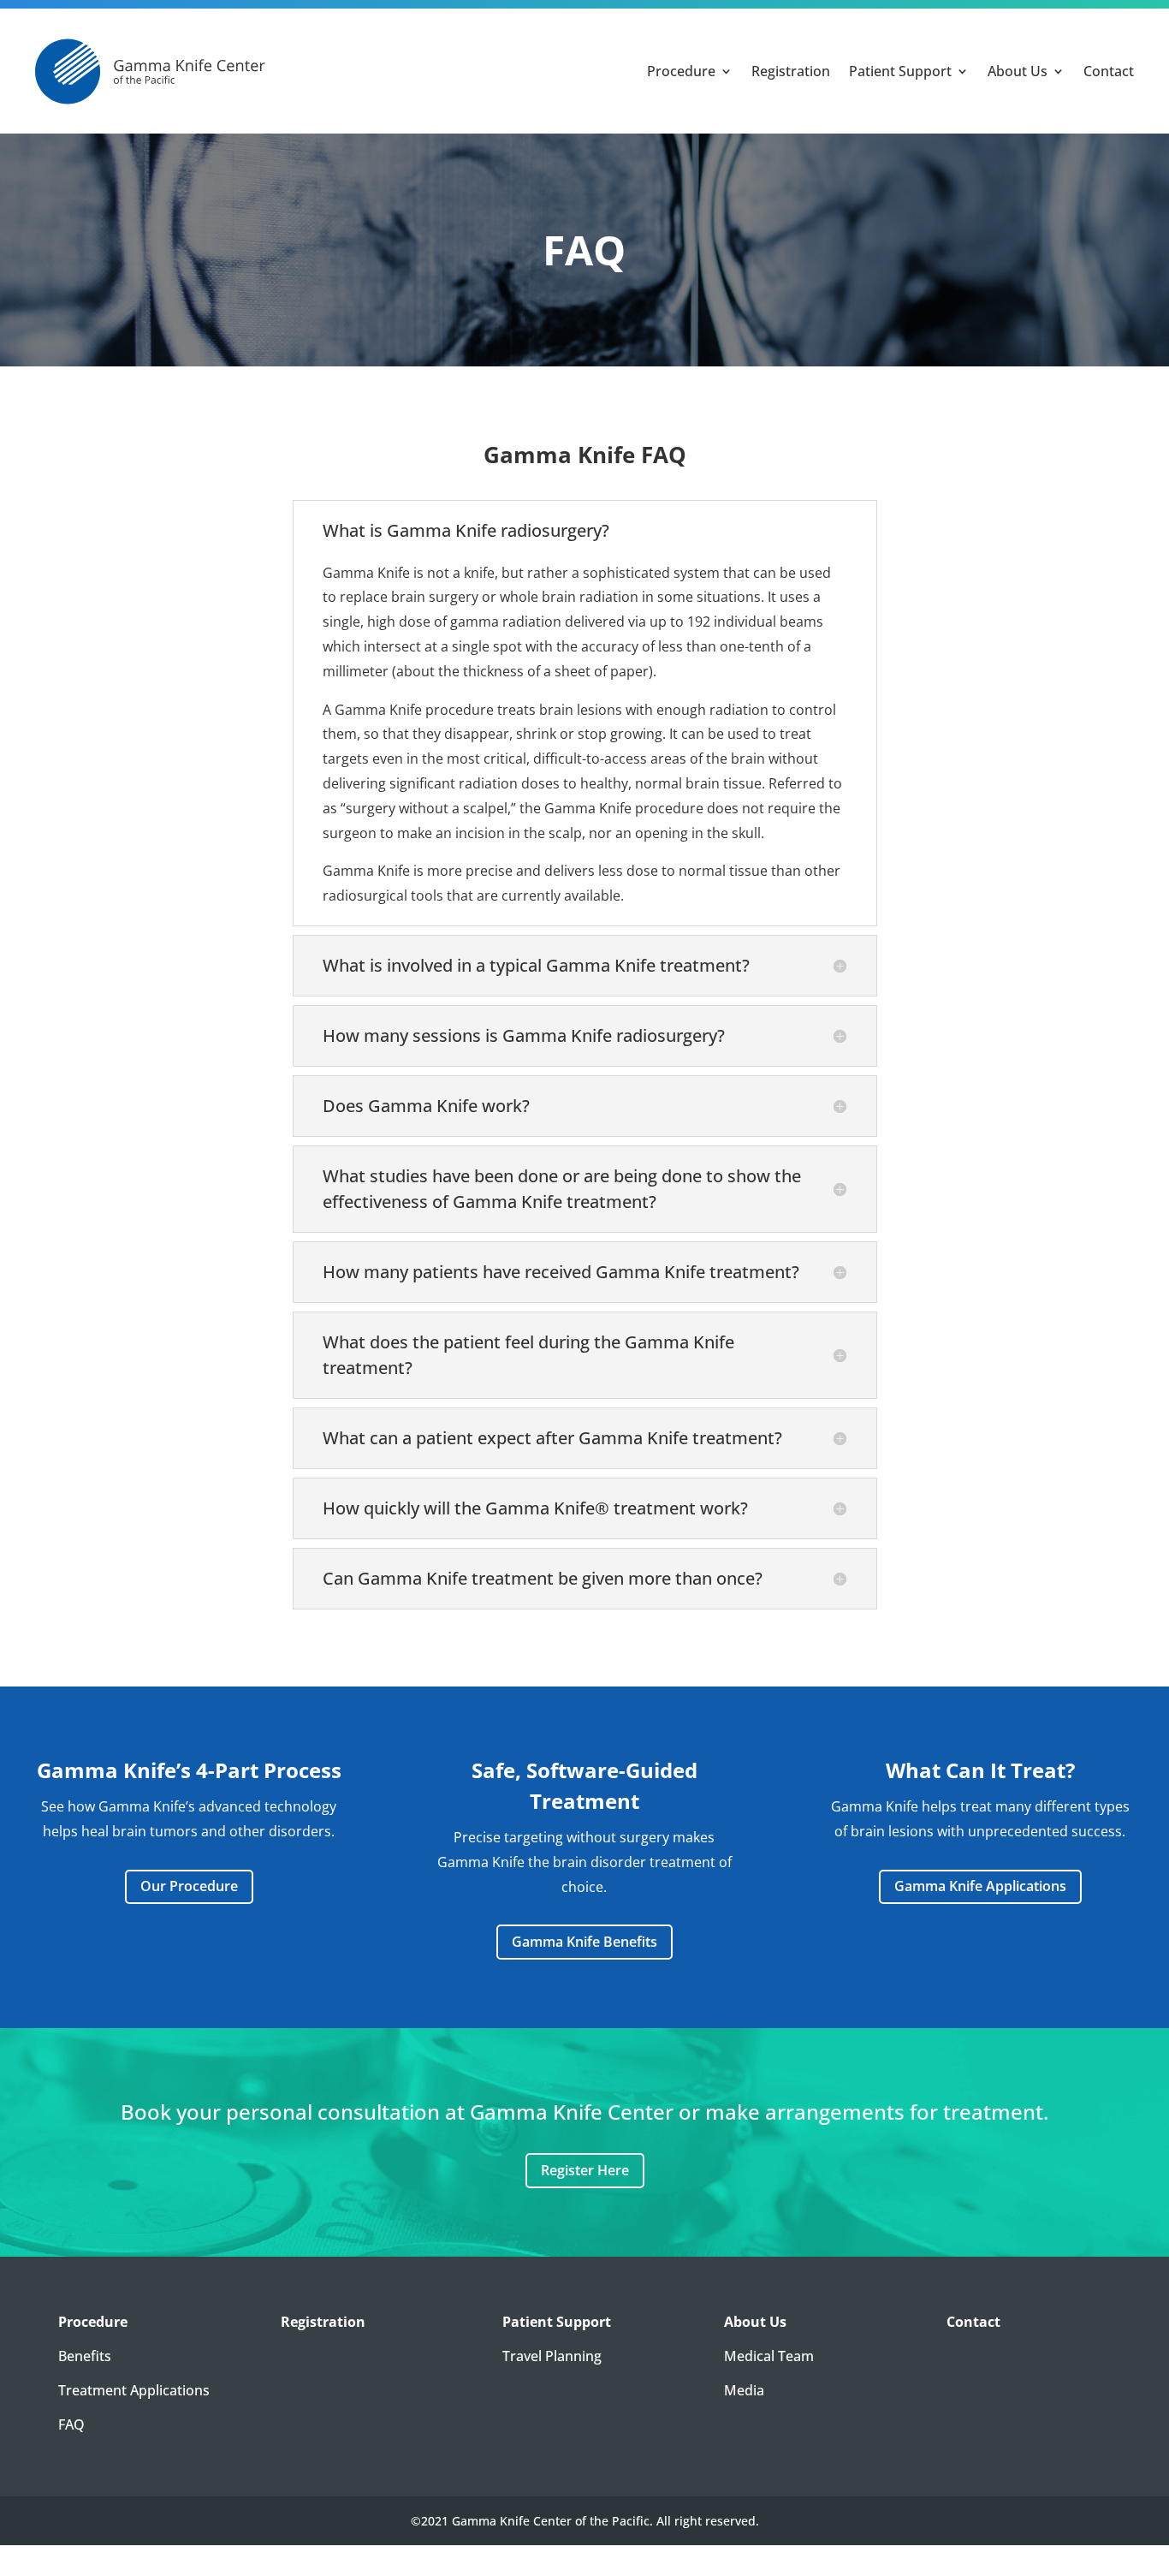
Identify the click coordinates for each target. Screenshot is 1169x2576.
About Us (1018, 71)
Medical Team (769, 2356)
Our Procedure (189, 1886)
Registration (791, 71)
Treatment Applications (134, 2390)
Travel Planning (552, 2356)
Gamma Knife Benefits (584, 1942)
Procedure (681, 71)
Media (744, 2390)
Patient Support (900, 71)
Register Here (585, 2170)
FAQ (71, 2424)
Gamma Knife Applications (980, 1886)
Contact (1109, 71)
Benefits (85, 2356)
